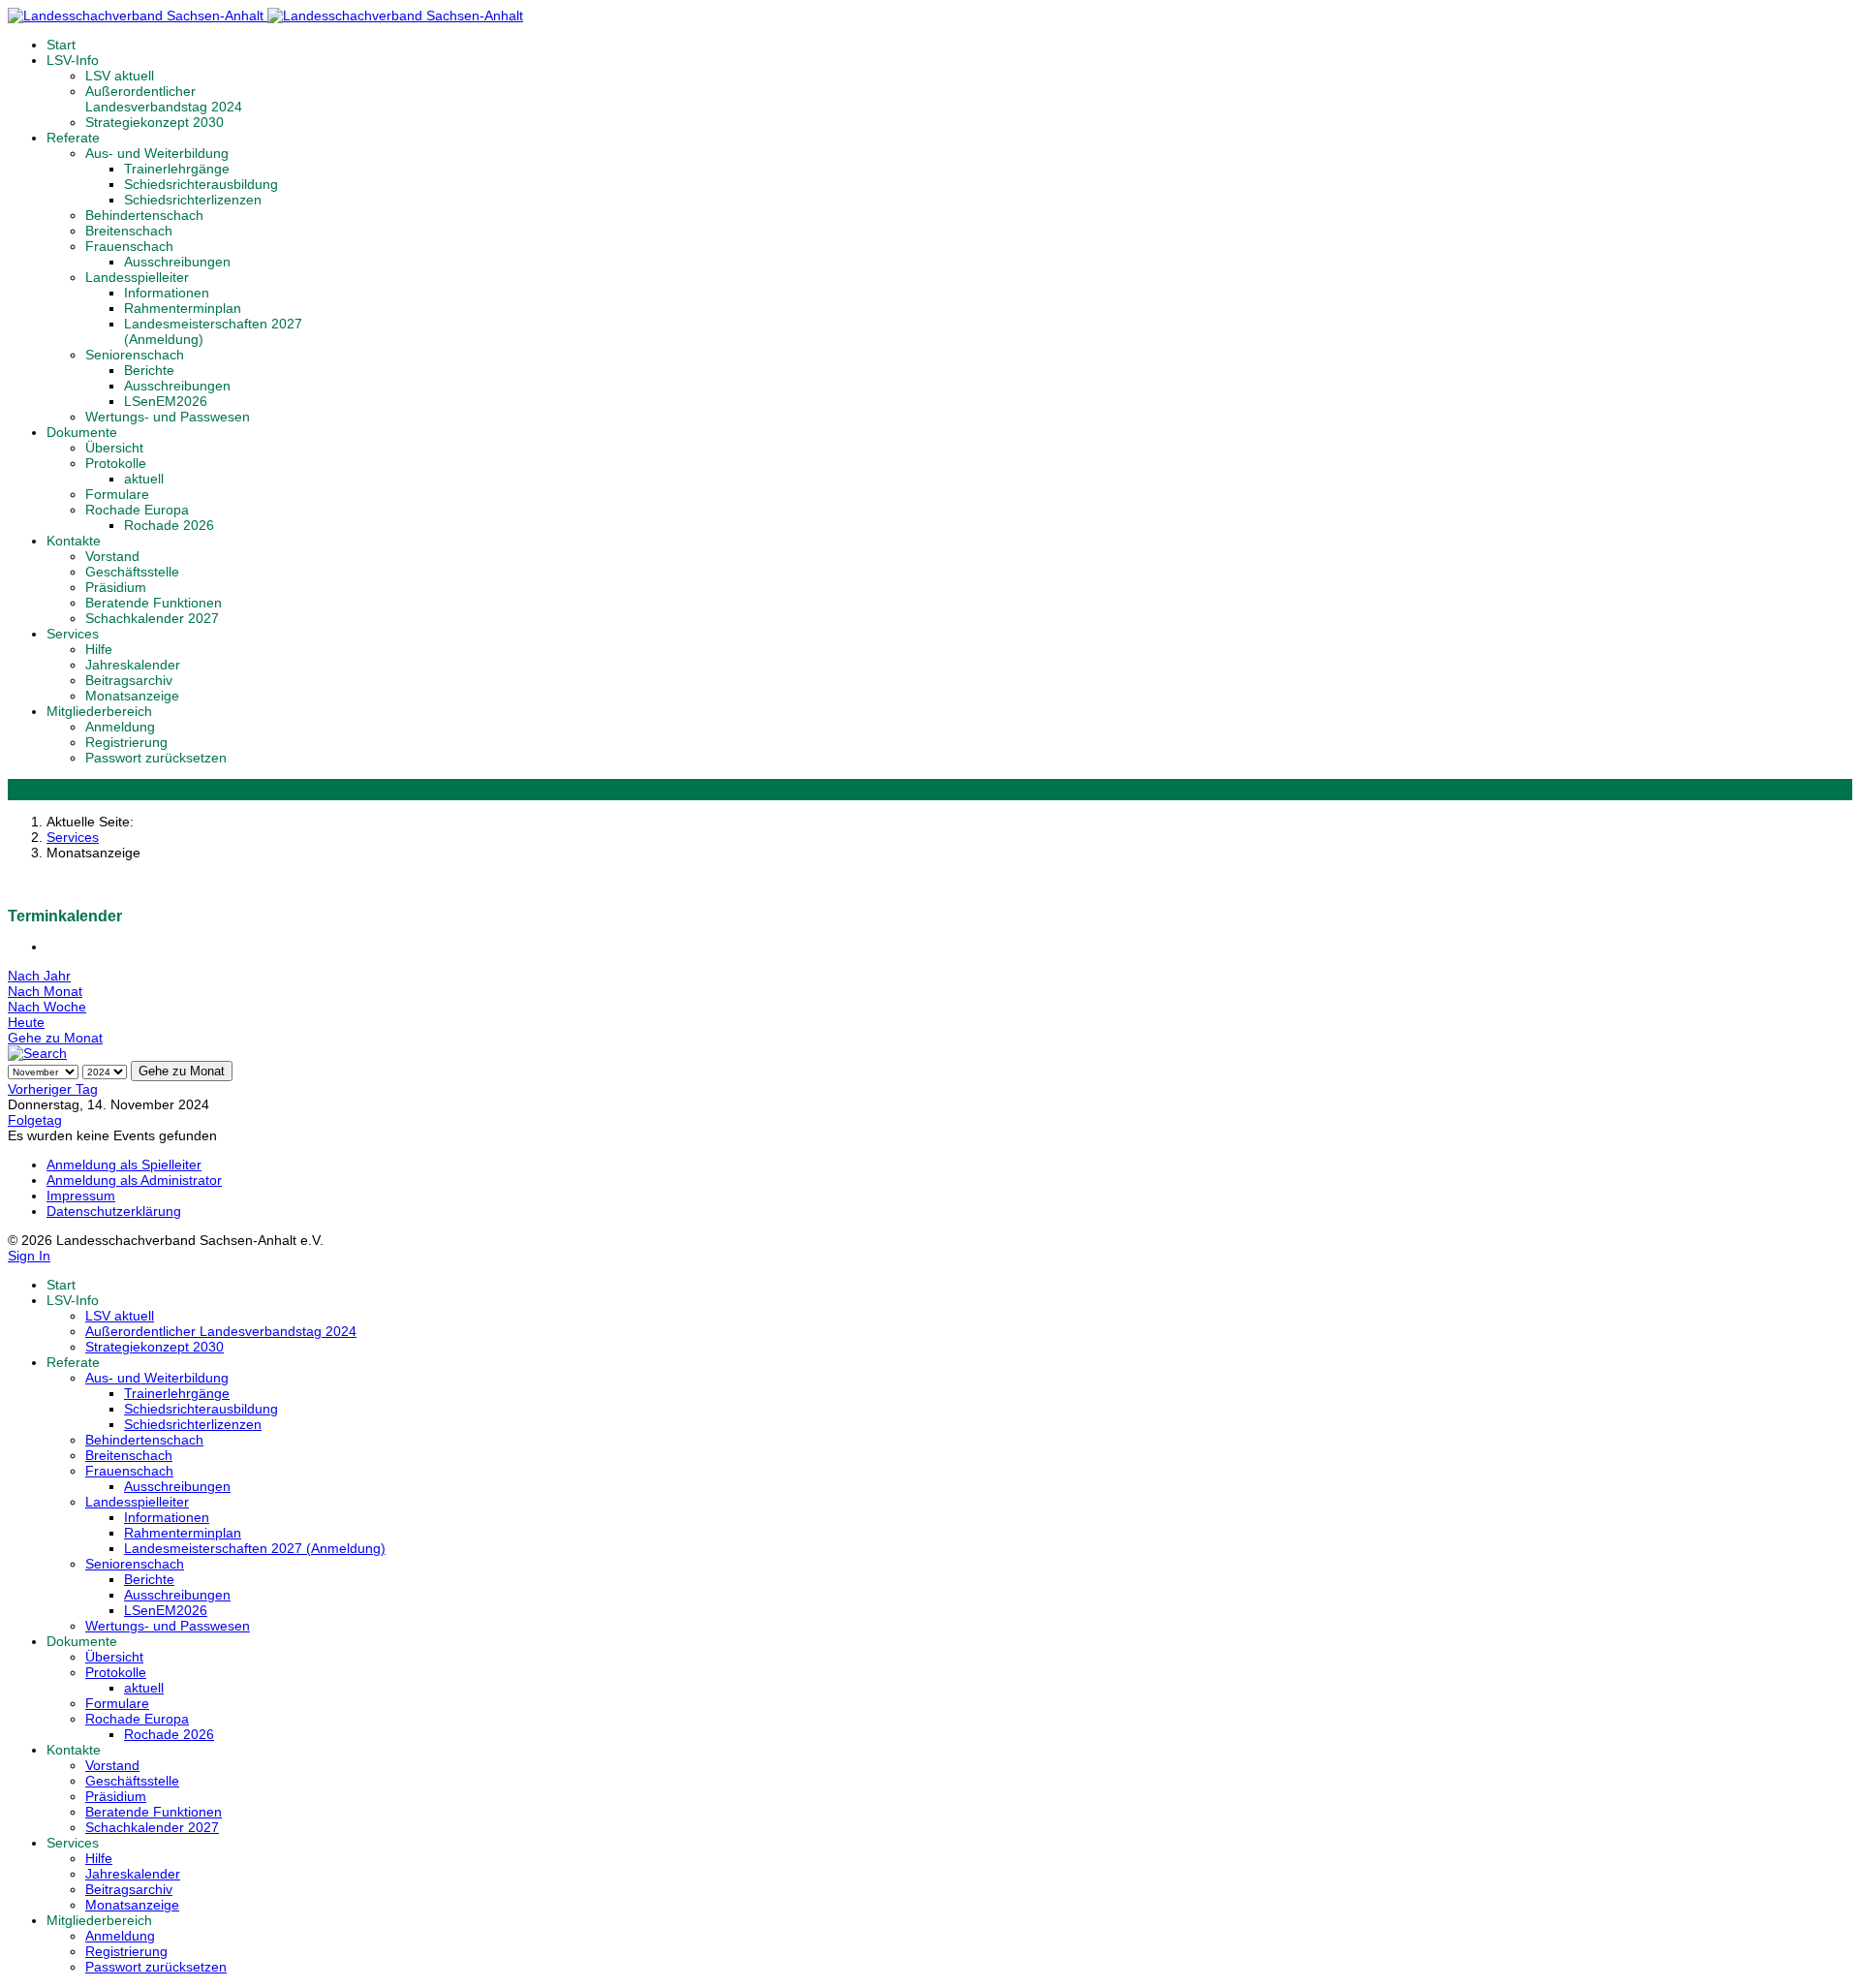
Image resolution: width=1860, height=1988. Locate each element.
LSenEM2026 (166, 401)
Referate (73, 138)
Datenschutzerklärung (114, 1211)
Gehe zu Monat (55, 1038)
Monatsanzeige (132, 696)
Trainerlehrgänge (177, 169)
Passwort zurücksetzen (156, 758)
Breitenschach (129, 231)
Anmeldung (120, 727)
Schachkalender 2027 (152, 618)
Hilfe (99, 649)
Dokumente (82, 432)
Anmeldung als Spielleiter (124, 1165)
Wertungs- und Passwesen (168, 417)
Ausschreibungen (177, 262)
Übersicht (114, 448)
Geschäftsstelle (132, 572)
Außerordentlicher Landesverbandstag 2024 (164, 99)
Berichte (149, 370)
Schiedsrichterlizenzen (193, 200)
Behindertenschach (144, 215)
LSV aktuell (120, 76)
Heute (26, 1022)
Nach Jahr (39, 976)
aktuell (144, 479)
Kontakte (74, 541)
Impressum (81, 1196)
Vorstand (112, 556)
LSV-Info (73, 60)
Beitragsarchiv (129, 680)
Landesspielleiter (137, 277)
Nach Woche (47, 1007)
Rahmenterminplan (183, 308)
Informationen (167, 293)
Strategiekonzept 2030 (155, 122)
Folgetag (35, 1120)
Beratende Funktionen (154, 603)
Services (73, 634)
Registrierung (126, 742)
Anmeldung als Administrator (134, 1180)
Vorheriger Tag (53, 1089)
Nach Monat (45, 991)
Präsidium (116, 587)
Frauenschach (129, 246)
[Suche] (37, 1053)
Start (61, 45)
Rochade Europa (137, 510)
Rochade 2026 (169, 525)
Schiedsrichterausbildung (201, 184)
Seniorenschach (135, 355)
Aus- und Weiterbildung (157, 153)
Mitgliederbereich (99, 711)
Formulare (117, 494)
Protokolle (116, 463)
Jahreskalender (133, 665)
